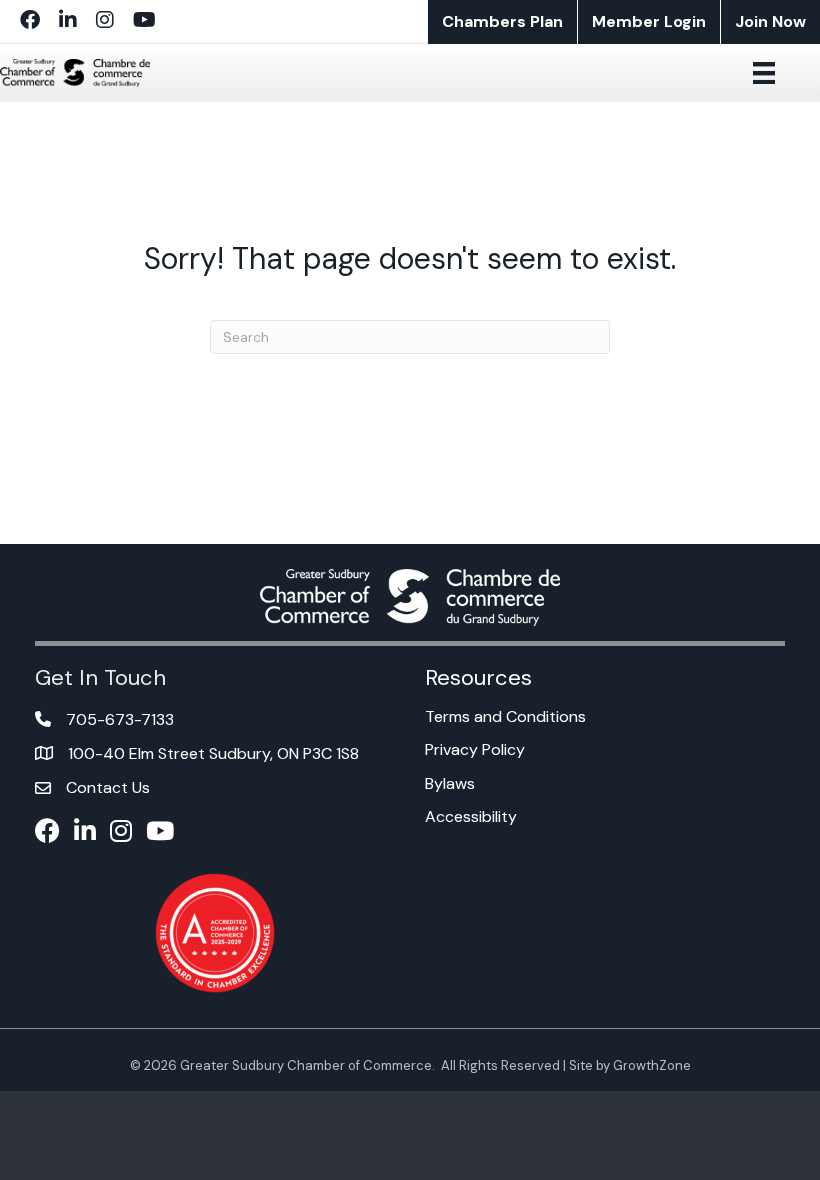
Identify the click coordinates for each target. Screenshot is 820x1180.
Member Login (649, 21)
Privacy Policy (475, 749)
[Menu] (764, 73)
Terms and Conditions (505, 716)
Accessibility (471, 816)
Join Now (770, 21)
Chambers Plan (502, 21)
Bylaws (450, 783)
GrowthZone (652, 1065)
